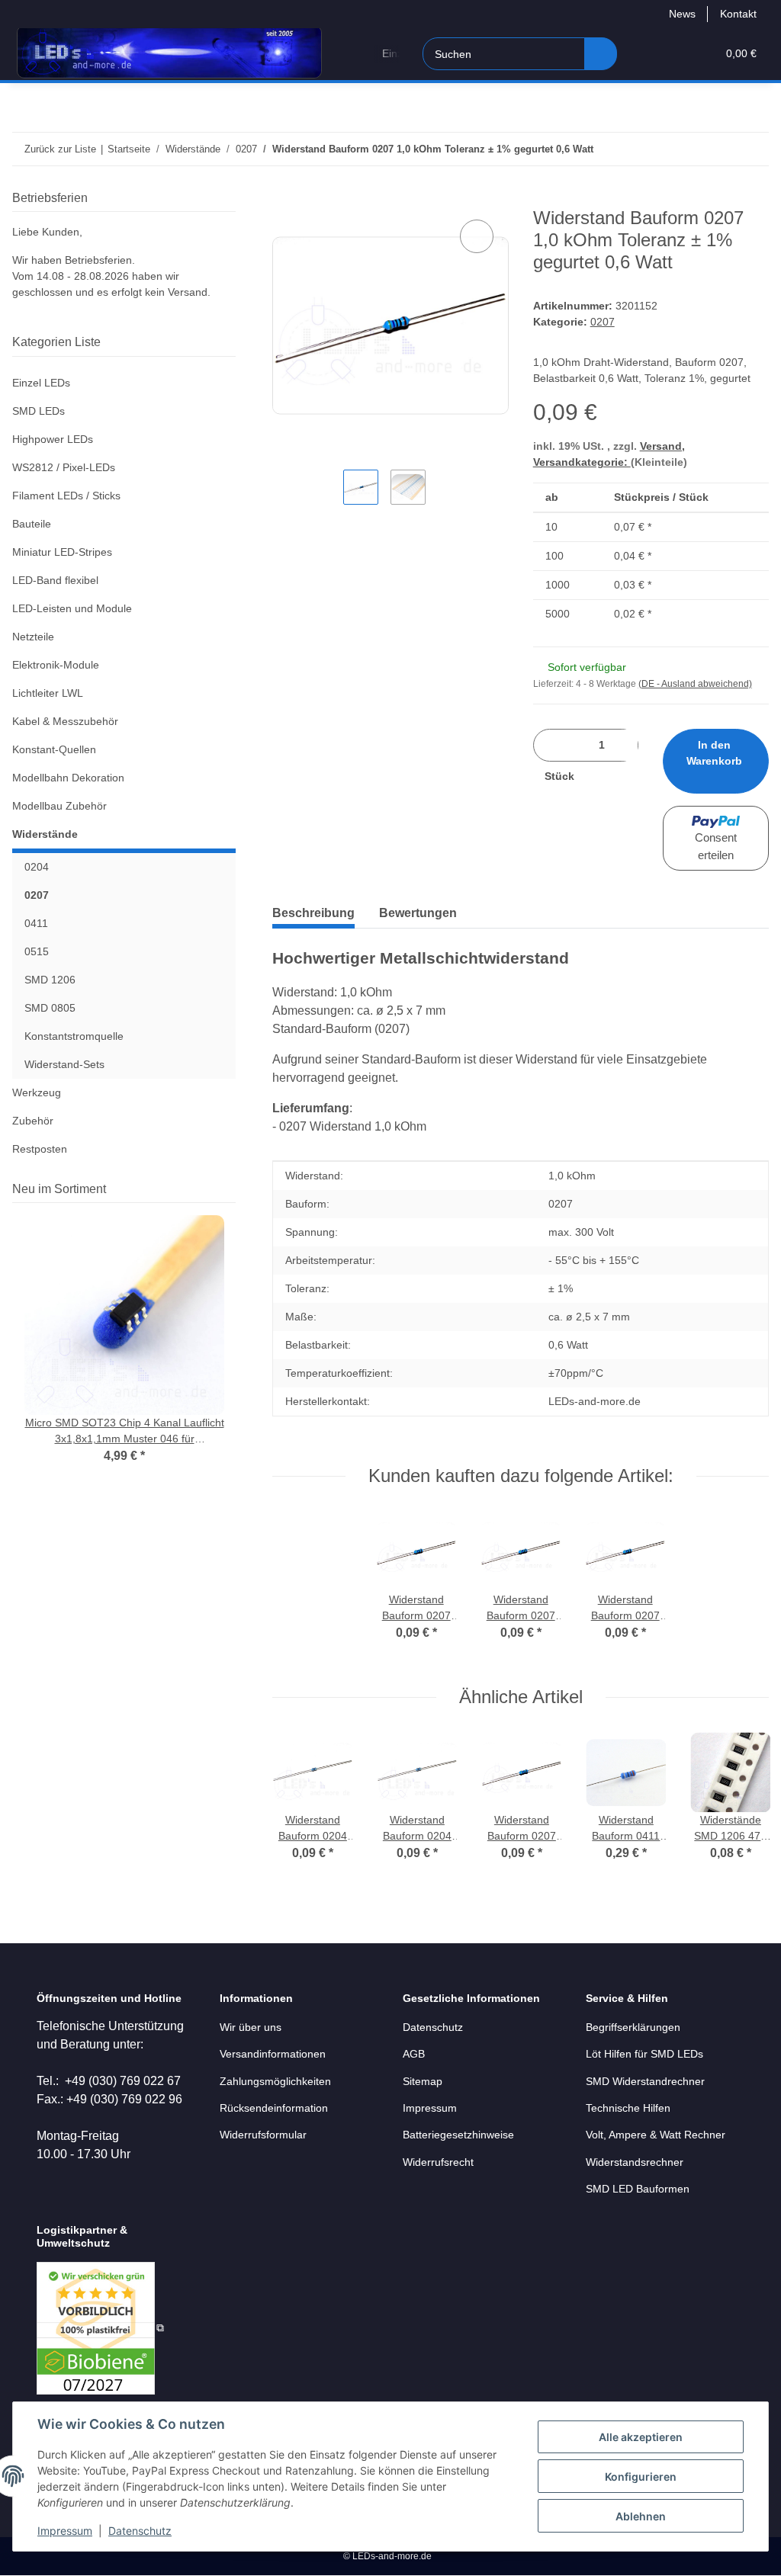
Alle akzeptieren (641, 2437)
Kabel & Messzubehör (65, 721)
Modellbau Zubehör (59, 806)
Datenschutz (140, 2531)
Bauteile (32, 524)
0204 (37, 867)
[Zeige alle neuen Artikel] (231, 1189)
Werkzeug (37, 1092)
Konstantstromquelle (74, 1036)
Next (742, 1807)
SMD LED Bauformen (638, 2189)
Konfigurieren (641, 2477)
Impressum (65, 2531)
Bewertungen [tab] (418, 913)
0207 (603, 322)
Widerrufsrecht (438, 2162)
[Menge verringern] (550, 745)
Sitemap (423, 2081)
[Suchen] (601, 54)
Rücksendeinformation (274, 2108)
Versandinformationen (273, 2054)
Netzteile (33, 637)
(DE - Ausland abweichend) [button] (695, 684)
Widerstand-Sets (64, 1064)
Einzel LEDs (41, 383)
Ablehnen (641, 2516)
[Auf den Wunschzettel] (477, 236)
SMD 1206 (50, 980)
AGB (414, 2054)
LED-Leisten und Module (72, 608)
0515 (37, 951)
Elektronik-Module (56, 665)
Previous (299, 1807)
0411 (36, 923)
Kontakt (738, 14)
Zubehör (33, 1121)
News (682, 14)
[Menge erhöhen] (601, 776)
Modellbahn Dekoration (68, 778)
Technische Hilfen (628, 2108)
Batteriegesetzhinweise (458, 2135)
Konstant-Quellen (54, 749)
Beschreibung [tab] (313, 913)
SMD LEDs (39, 411)
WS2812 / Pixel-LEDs (64, 467)
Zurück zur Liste (60, 149)
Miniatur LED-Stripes (62, 552)
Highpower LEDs (53, 439)
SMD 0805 (50, 1008)
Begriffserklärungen (633, 2027)
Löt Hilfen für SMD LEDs (644, 2054)
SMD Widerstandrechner (645, 2081)
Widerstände (45, 834)
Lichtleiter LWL (48, 693)
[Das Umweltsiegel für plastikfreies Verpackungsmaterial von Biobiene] (100, 2327)
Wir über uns (251, 2027)
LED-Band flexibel (55, 580)
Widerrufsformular (263, 2135)
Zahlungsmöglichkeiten (275, 2081)
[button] (646, 54)
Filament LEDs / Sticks (66, 496)
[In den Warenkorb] (284, 199)
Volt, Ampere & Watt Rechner (656, 2135)
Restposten (40, 1149)
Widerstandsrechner (635, 2162)
